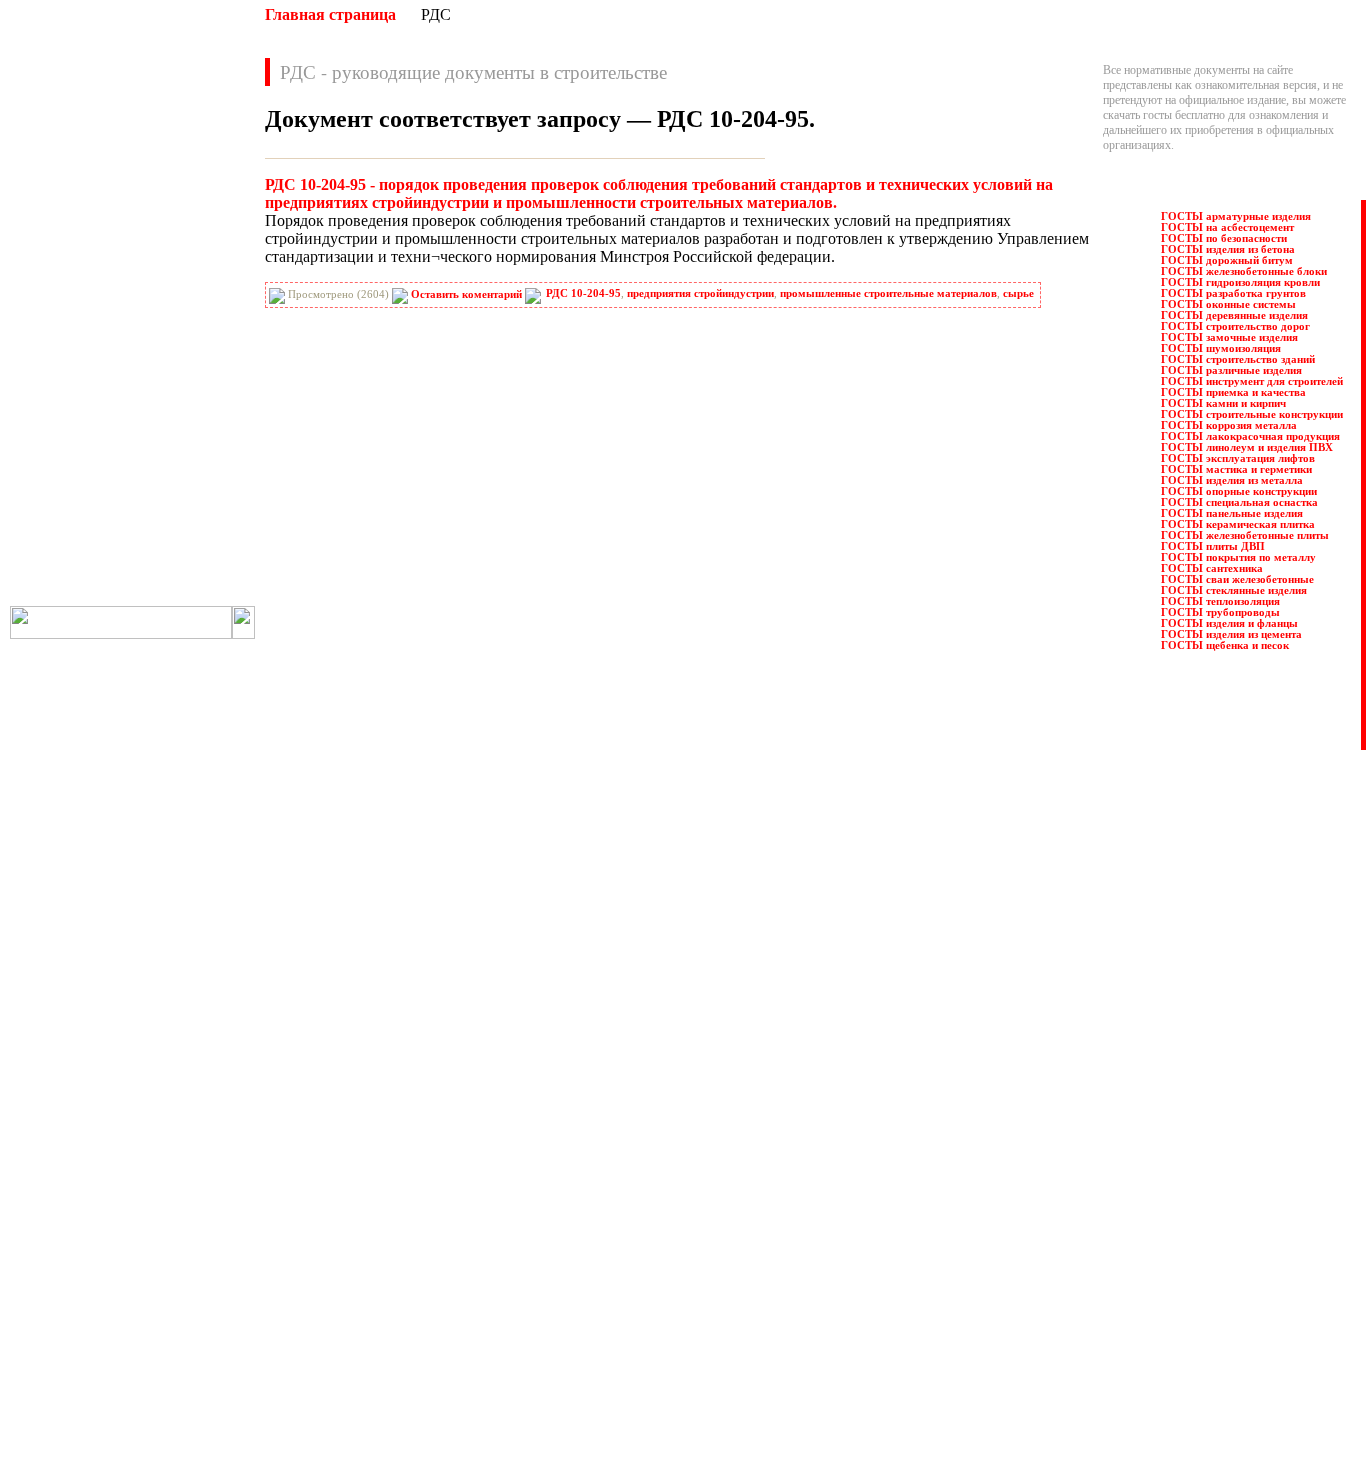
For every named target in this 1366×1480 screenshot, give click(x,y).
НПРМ (179, 353)
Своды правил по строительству (740, 1301)
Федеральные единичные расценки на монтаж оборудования (809, 1361)
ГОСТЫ (183, 243)
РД (52, 441)
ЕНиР (176, 309)
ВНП (174, 199)
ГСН (57, 265)
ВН (53, 199)
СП (170, 529)
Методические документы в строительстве (377, 1301)
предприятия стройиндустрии (700, 293)
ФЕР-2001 (68, 573)
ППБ (174, 419)
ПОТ (57, 419)
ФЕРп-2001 (71, 595)
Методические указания (331, 1316)
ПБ (170, 397)
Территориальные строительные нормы (758, 1331)
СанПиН (67, 485)
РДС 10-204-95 (583, 293)
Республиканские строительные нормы (757, 1211)
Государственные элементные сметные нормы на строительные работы (447, 1226)
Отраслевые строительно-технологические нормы (395, 1391)
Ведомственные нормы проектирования (371, 1151)
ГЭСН (177, 265)
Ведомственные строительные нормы (364, 1181)
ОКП (58, 375)
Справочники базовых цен (726, 1241)
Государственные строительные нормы (367, 1211)
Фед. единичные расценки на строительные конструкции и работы (823, 1346)
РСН (174, 463)
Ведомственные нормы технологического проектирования (417, 1166)
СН (53, 507)
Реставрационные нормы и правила (748, 1196)
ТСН (174, 551)
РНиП (60, 463)
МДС (58, 331)
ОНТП (179, 375)
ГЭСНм (64, 287)
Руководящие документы (723, 1166)
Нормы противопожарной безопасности (370, 1331)
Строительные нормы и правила (740, 1271)
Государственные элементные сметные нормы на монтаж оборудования (449, 1241)
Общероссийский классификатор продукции (381, 1361)
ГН (53, 243)
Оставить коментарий (466, 294)
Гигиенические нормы (326, 1196)
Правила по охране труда (722, 1136)
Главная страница (330, 14)
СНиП (178, 507)
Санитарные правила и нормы (734, 1226)
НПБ (57, 353)
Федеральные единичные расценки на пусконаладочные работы (817, 1376)
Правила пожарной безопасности (742, 1151)
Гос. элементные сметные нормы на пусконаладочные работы (424, 1256)
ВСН (174, 221)
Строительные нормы (714, 1256)
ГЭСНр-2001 (75, 309)
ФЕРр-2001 (188, 595)
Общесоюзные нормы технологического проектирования (414, 1376)
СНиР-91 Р (72, 529)
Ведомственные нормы (329, 1136)
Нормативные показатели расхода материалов (386, 1346)
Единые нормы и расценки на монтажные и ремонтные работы (427, 1286)
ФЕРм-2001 (189, 573)
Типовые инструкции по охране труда (753, 1316)
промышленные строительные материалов (888, 293)
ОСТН (61, 397)
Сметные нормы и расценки (729, 1286)
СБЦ (174, 485)
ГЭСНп (180, 287)
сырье (1018, 293)
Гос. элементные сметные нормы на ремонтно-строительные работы (441, 1271)
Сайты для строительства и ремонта (357, 1420)
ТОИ (57, 551)
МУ (171, 331)
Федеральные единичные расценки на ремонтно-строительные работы (833, 1391)
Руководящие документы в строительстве (764, 1181)
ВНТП (61, 221)
